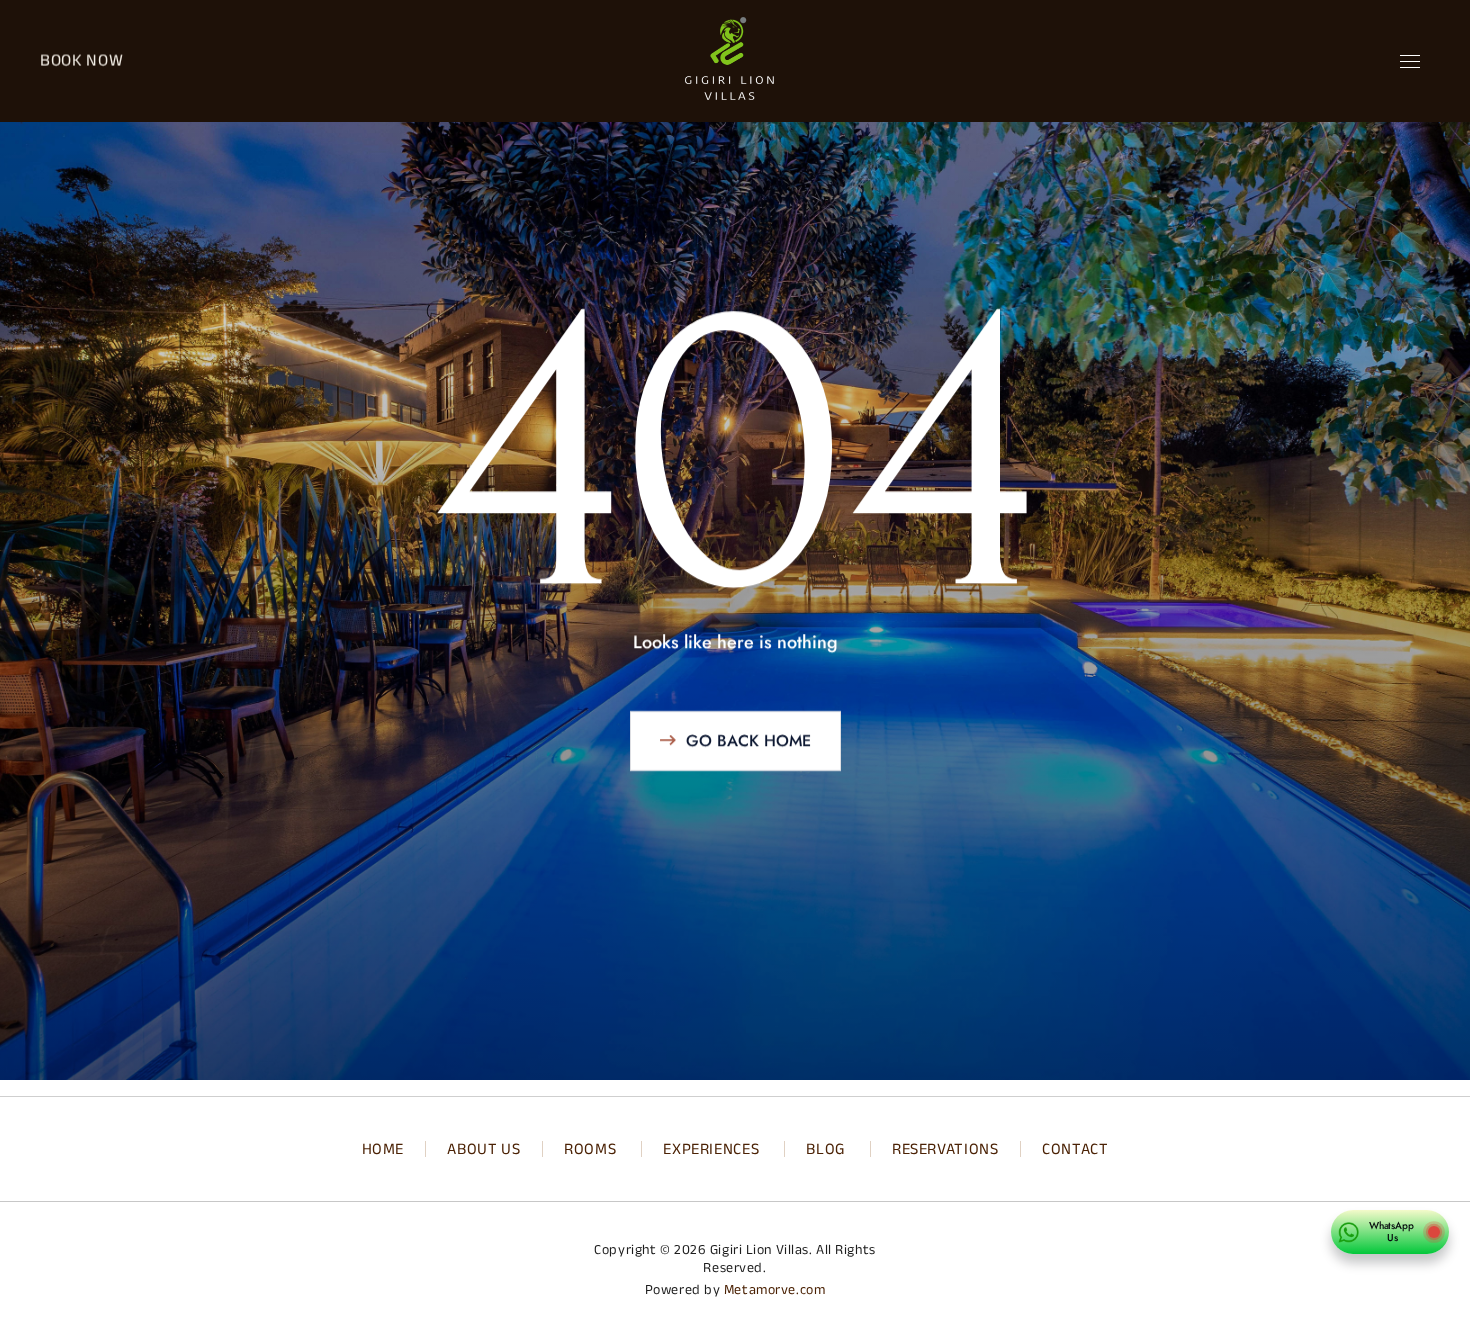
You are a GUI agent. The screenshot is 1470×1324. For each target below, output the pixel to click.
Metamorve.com (774, 1289)
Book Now (81, 60)
